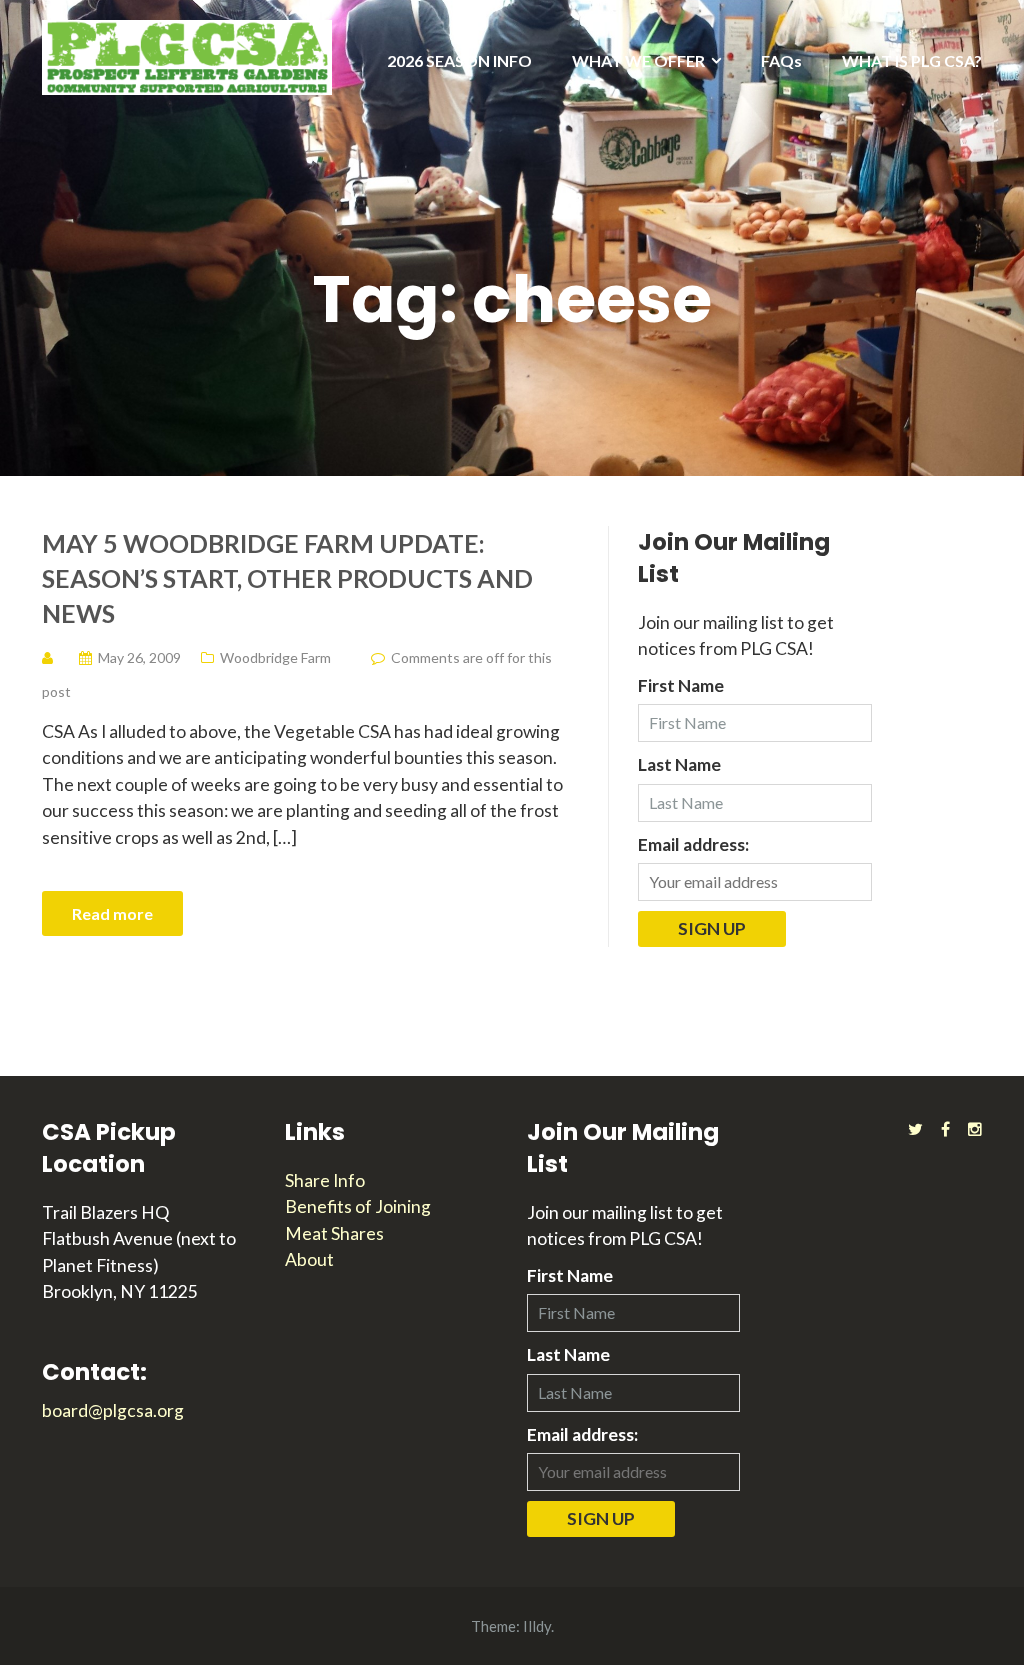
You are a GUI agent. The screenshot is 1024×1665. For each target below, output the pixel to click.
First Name (681, 685)
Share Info (325, 1180)
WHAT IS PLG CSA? (912, 60)
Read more (112, 913)
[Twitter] (915, 1128)
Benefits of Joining (358, 1206)
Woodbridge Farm (275, 657)
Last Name (679, 764)
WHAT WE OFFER (638, 60)
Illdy (537, 1626)
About (309, 1259)
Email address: (693, 844)
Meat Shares (334, 1233)
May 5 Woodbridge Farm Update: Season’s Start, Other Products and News (287, 578)
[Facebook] (945, 1128)
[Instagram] (975, 1128)
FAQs (781, 60)
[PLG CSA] (187, 55)
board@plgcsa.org (113, 1410)
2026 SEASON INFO (459, 60)
